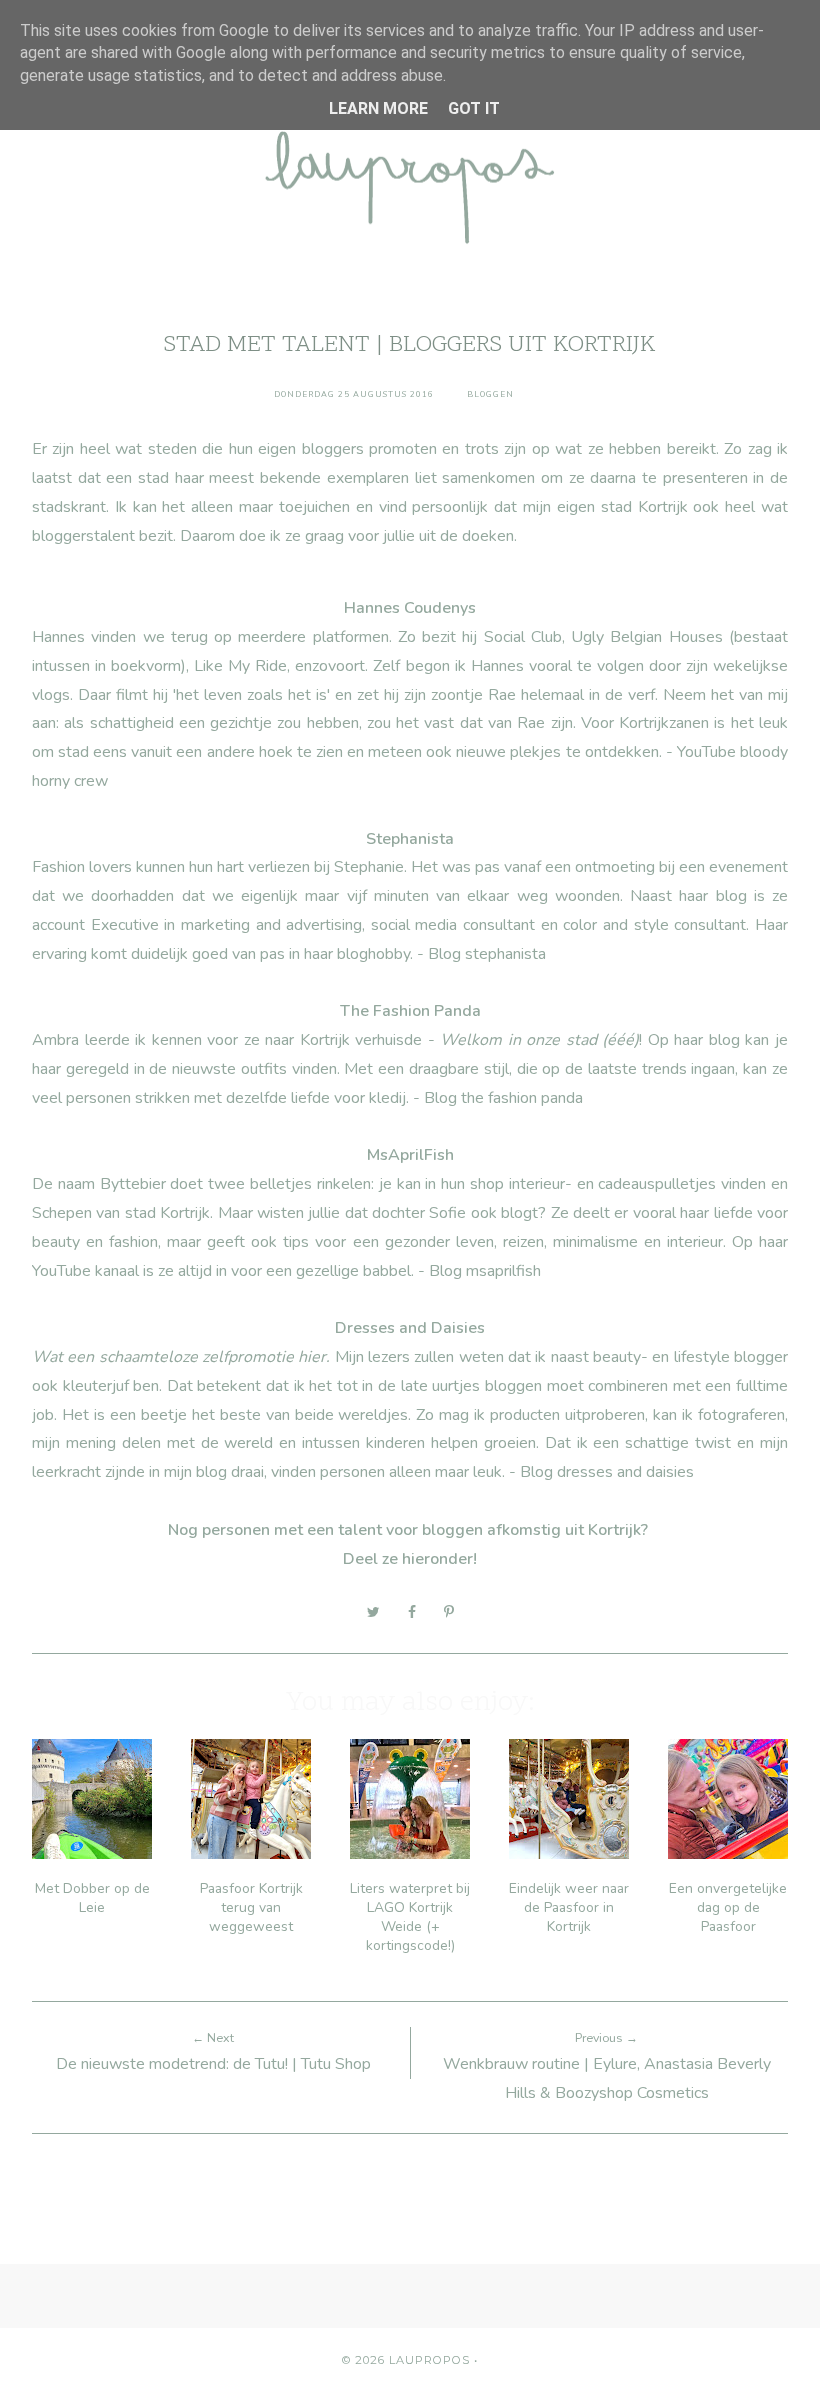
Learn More (378, 108)
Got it (474, 108)
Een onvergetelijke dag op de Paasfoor (728, 1907)
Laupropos (429, 2360)
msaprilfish (503, 1271)
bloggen (490, 394)
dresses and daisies (625, 1472)
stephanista (505, 954)
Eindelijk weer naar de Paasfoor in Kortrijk (569, 1907)
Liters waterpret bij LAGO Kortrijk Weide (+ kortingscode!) (410, 1917)
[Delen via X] (373, 1612)
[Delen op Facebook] (412, 1612)
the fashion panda (522, 1098)
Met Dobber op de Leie (92, 1898)
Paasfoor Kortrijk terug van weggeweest (251, 1907)
